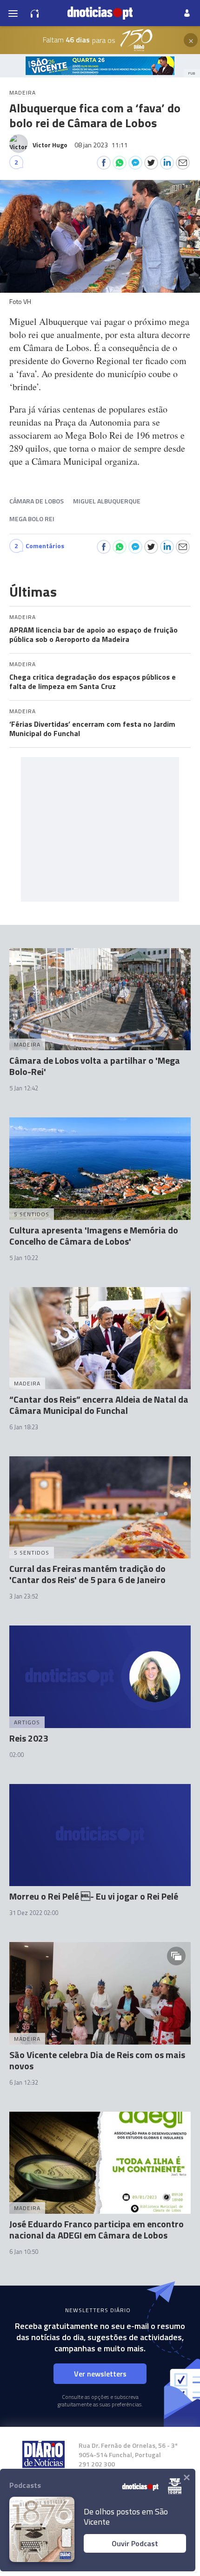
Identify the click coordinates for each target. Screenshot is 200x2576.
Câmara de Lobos (37, 501)
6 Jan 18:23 (24, 1427)
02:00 (17, 1755)
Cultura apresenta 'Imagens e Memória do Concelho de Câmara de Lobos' (94, 1236)
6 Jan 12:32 (24, 2082)
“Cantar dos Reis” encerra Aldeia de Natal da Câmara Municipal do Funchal (99, 1405)
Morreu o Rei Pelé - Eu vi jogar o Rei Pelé (94, 1896)
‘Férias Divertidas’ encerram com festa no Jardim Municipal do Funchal (92, 729)
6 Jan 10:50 (24, 2252)
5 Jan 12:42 (24, 1088)
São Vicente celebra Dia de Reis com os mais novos (97, 2060)
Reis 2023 (29, 1738)
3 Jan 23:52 (24, 1596)
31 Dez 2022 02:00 (34, 1913)
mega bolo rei (32, 519)
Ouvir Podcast (135, 2543)
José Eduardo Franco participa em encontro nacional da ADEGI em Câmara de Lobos (97, 2229)
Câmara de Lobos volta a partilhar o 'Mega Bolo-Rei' (95, 1066)
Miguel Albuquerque (107, 501)
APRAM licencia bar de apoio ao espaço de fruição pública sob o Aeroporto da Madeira (93, 634)
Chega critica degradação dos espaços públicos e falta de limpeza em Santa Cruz (93, 682)
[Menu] (13, 13)
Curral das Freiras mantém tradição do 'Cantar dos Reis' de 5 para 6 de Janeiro (87, 1574)
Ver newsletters (100, 2374)
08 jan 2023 (101, 145)
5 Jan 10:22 (24, 1258)
